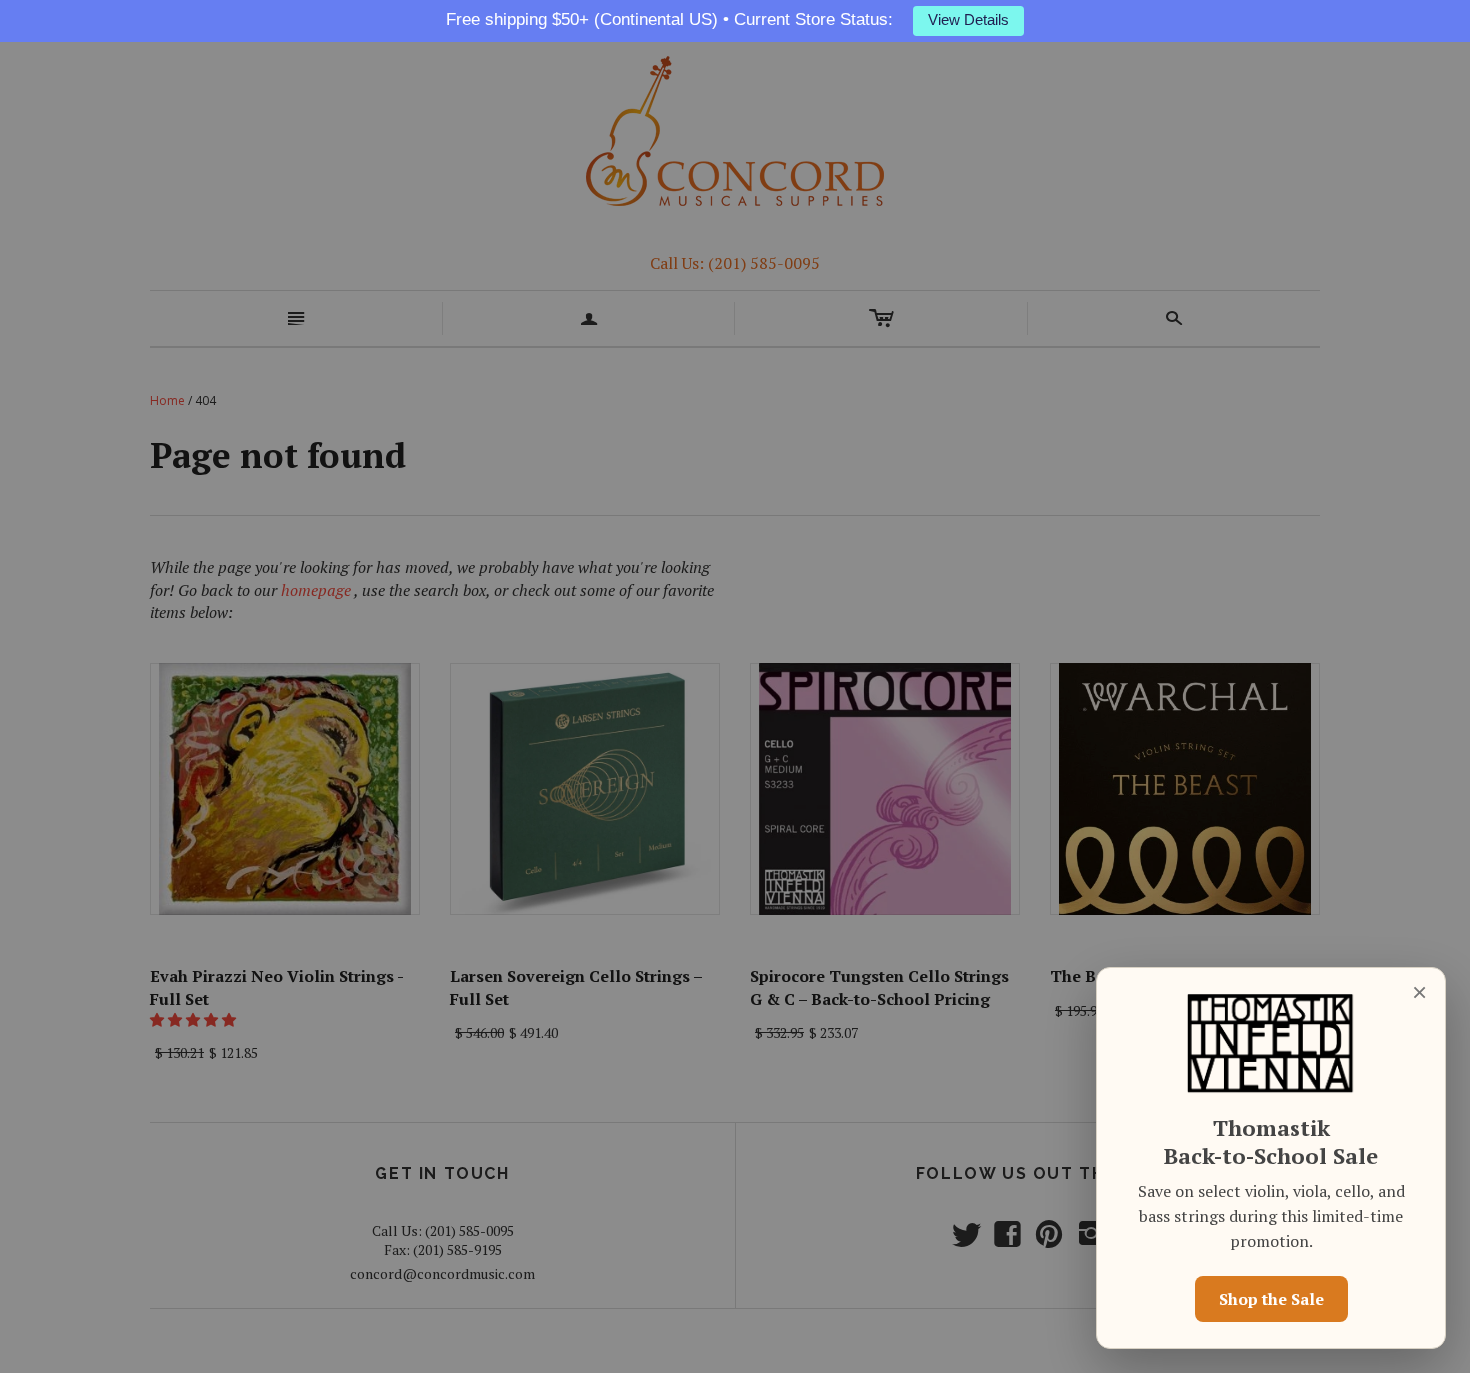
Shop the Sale (1271, 1299)
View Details (968, 20)
